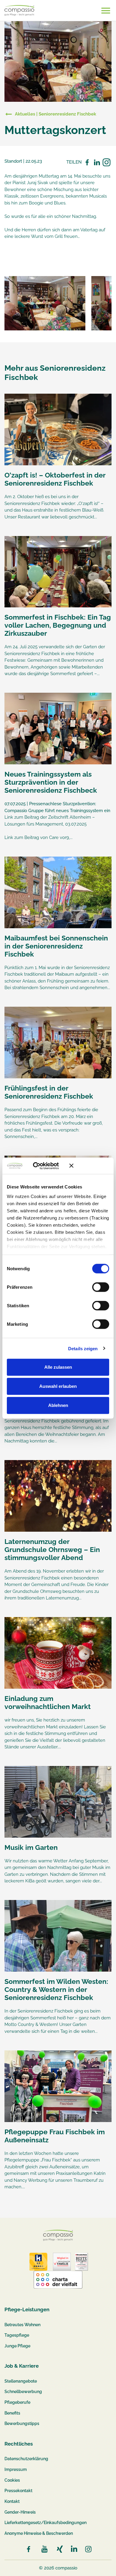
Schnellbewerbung (23, 2392)
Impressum (16, 2469)
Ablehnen (58, 1405)
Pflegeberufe (17, 2402)
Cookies (12, 2480)
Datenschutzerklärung (26, 2459)
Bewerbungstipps (22, 2423)
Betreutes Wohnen (22, 2325)
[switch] (101, 1287)
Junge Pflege (17, 2346)
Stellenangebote (21, 2381)
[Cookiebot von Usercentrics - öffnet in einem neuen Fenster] (41, 1166)
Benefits (12, 2413)
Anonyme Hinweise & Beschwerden (39, 2533)
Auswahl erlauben (58, 1386)
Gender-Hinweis (20, 2512)
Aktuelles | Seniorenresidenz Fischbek (55, 114)
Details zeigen (83, 1348)
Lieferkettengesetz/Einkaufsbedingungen (46, 2523)
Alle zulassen (58, 1367)
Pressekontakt (18, 2491)
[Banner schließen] (89, 1166)
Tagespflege (17, 2335)
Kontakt (12, 2501)
